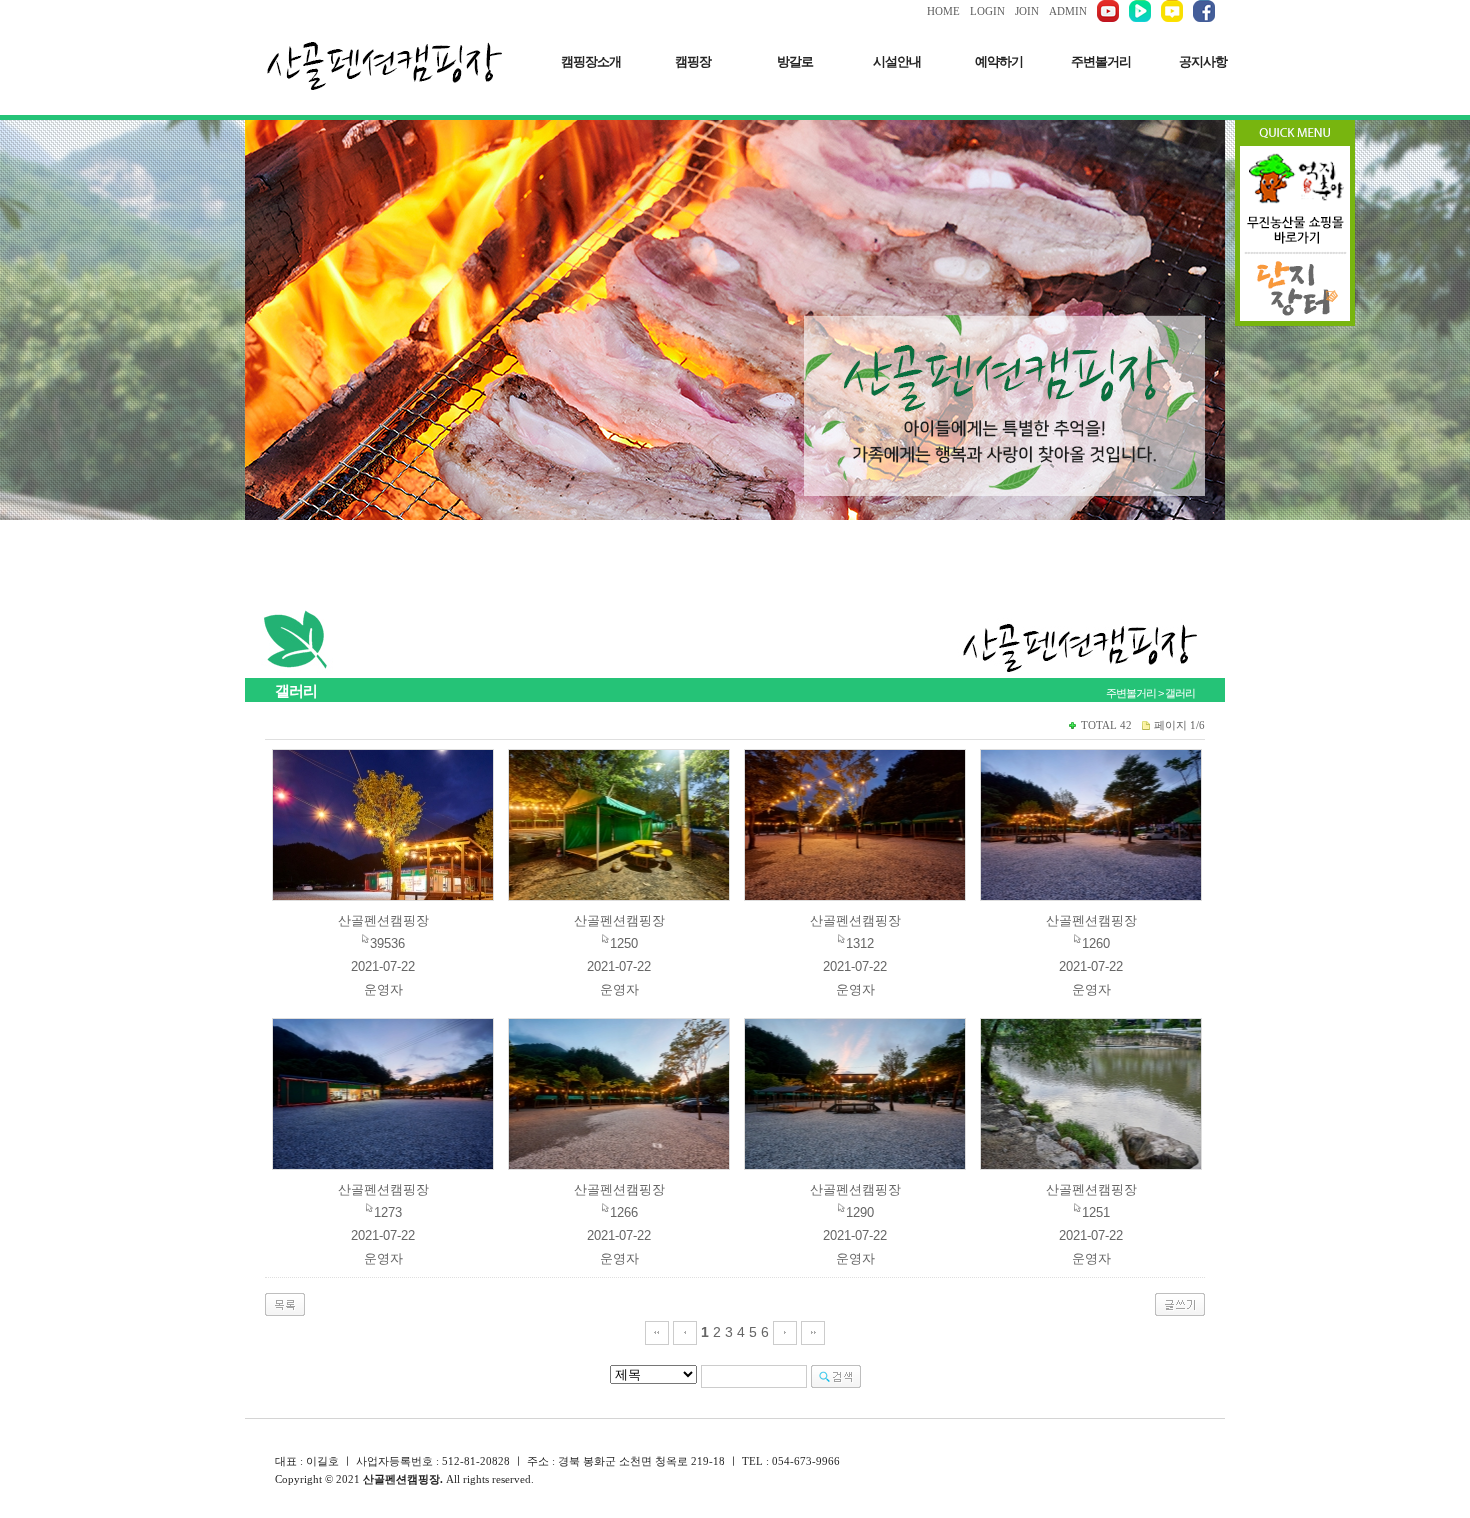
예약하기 (999, 61)
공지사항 (1203, 61)
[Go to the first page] (657, 1332)
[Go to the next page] (785, 1332)
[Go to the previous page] (685, 1332)
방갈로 (795, 61)
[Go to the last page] (813, 1332)
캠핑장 (693, 61)
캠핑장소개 (591, 61)
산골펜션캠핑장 (383, 920)
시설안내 (897, 61)
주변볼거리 (1101, 61)
